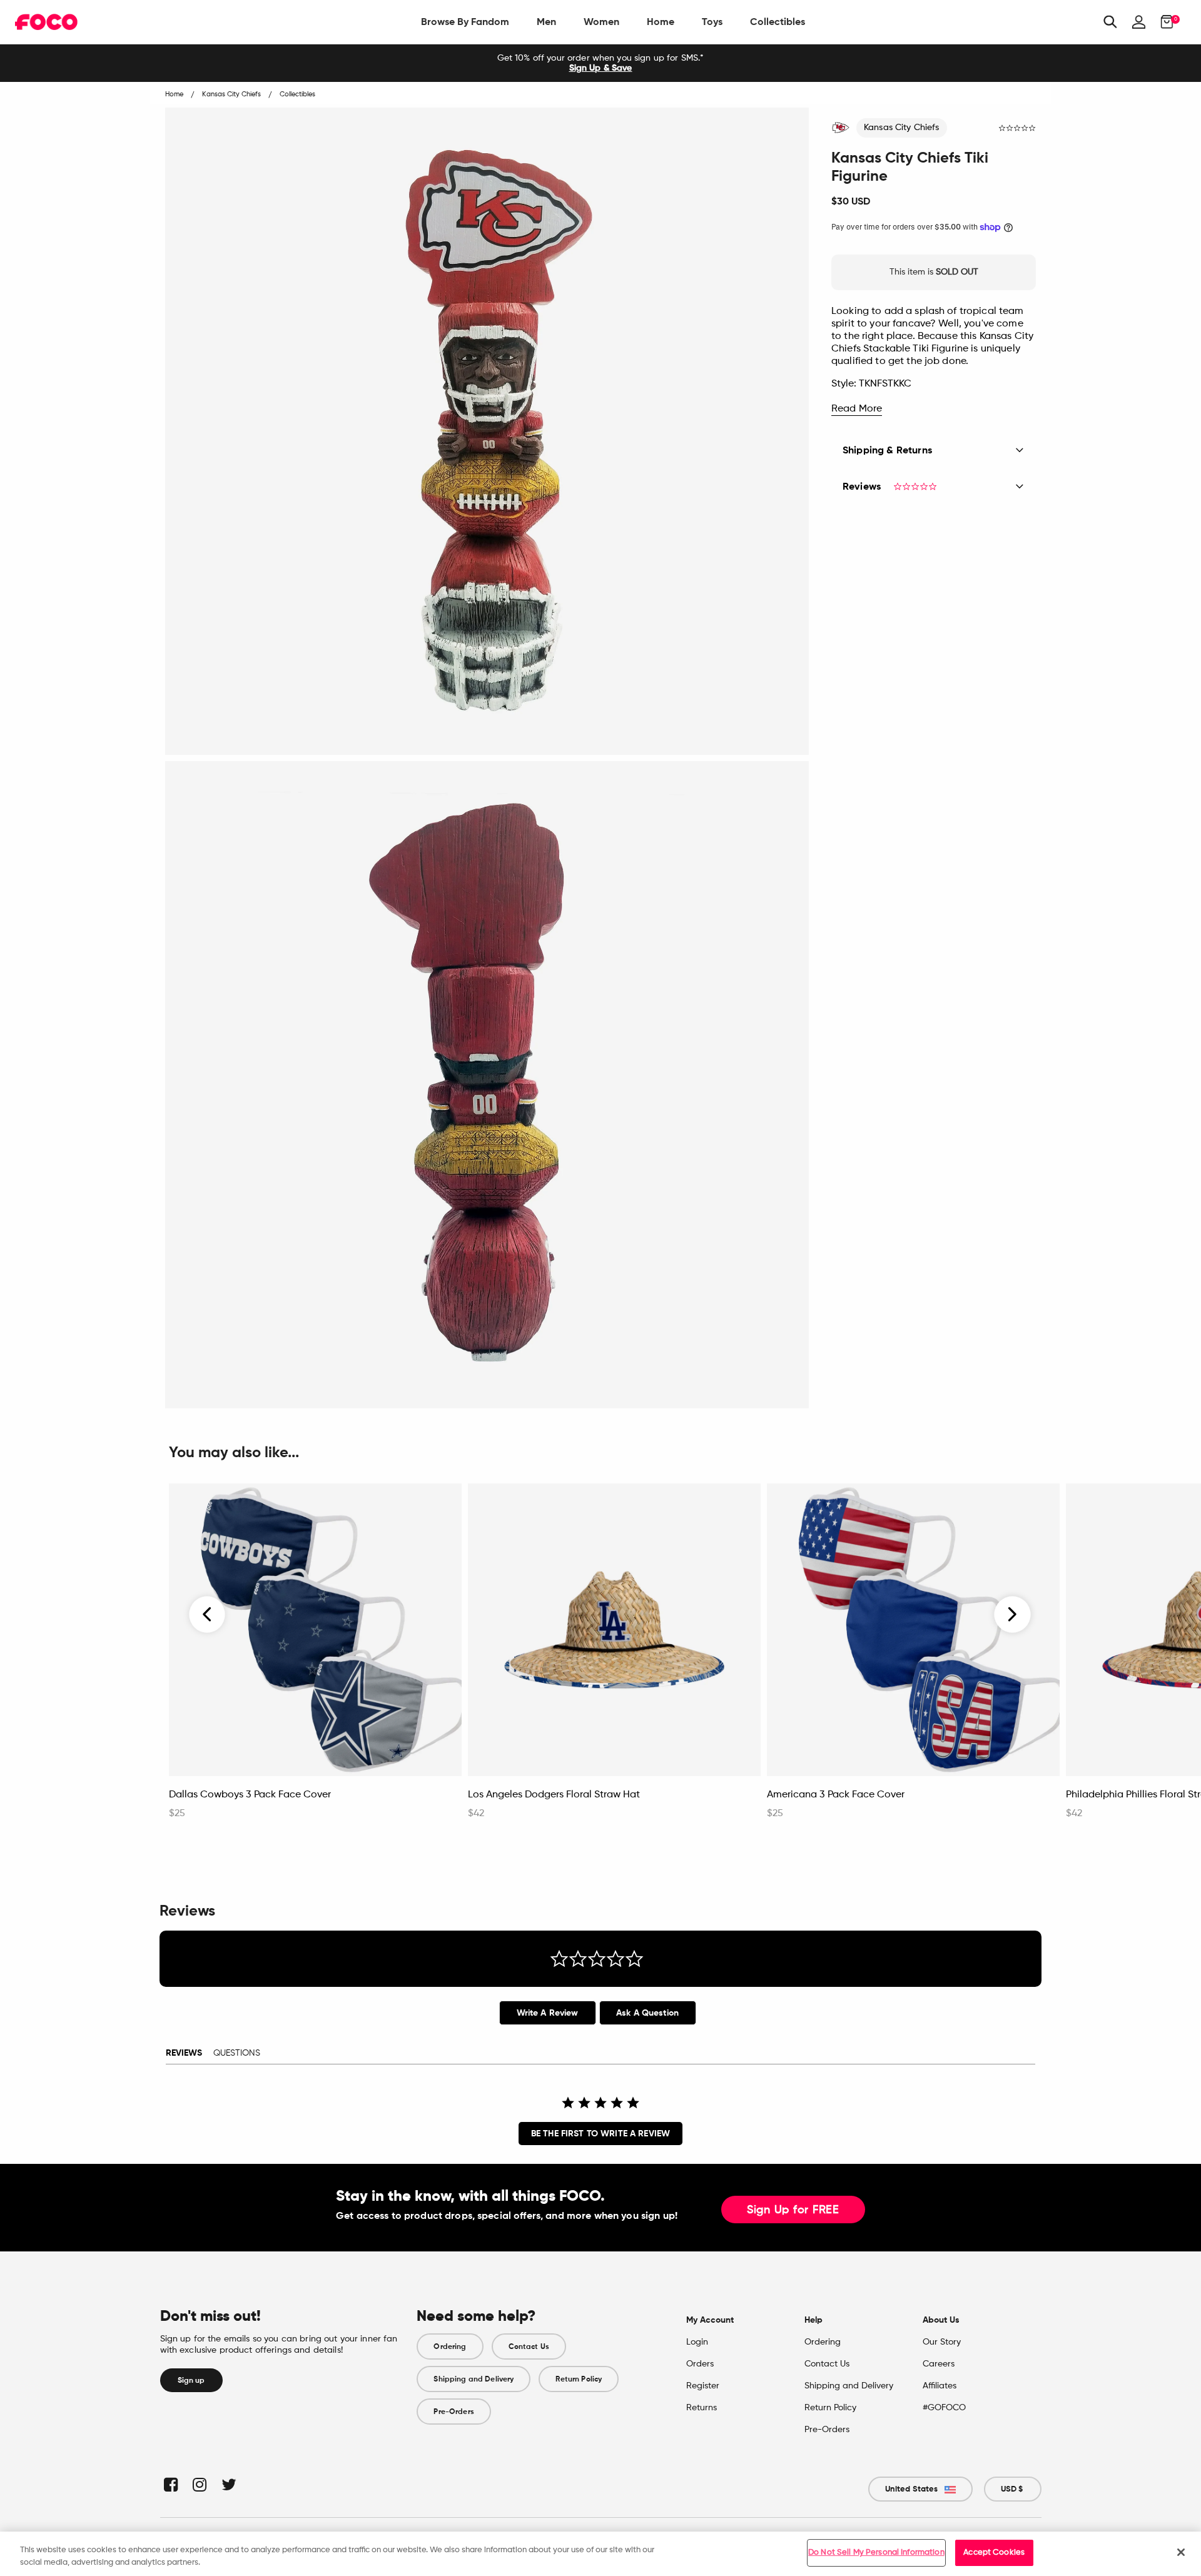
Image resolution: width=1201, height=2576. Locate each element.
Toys (712, 22)
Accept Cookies (994, 2553)
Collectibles (778, 22)
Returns (702, 2408)
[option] (600, 63)
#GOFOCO (944, 2408)
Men (546, 22)
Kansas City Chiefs (902, 128)
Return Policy (579, 2379)
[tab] (548, 2013)
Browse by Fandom (465, 22)
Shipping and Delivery (474, 2379)
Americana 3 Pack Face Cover (836, 1795)
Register (703, 2386)
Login (697, 2342)
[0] (1163, 22)
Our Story (942, 2342)
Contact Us (529, 2346)
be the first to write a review (600, 2134)
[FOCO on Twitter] (228, 2484)
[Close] (1181, 2552)
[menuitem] (465, 22)
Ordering (450, 2346)
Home (661, 22)
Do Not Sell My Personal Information (876, 2553)
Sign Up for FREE (793, 2210)
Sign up (191, 2380)
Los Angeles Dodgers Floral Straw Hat (554, 1795)
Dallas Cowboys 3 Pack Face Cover (250, 1795)
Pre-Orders (454, 2412)
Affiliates (940, 2386)
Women (601, 22)
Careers (939, 2364)
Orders (700, 2364)
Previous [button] (208, 1615)
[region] (600, 2554)
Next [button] (1012, 1615)
